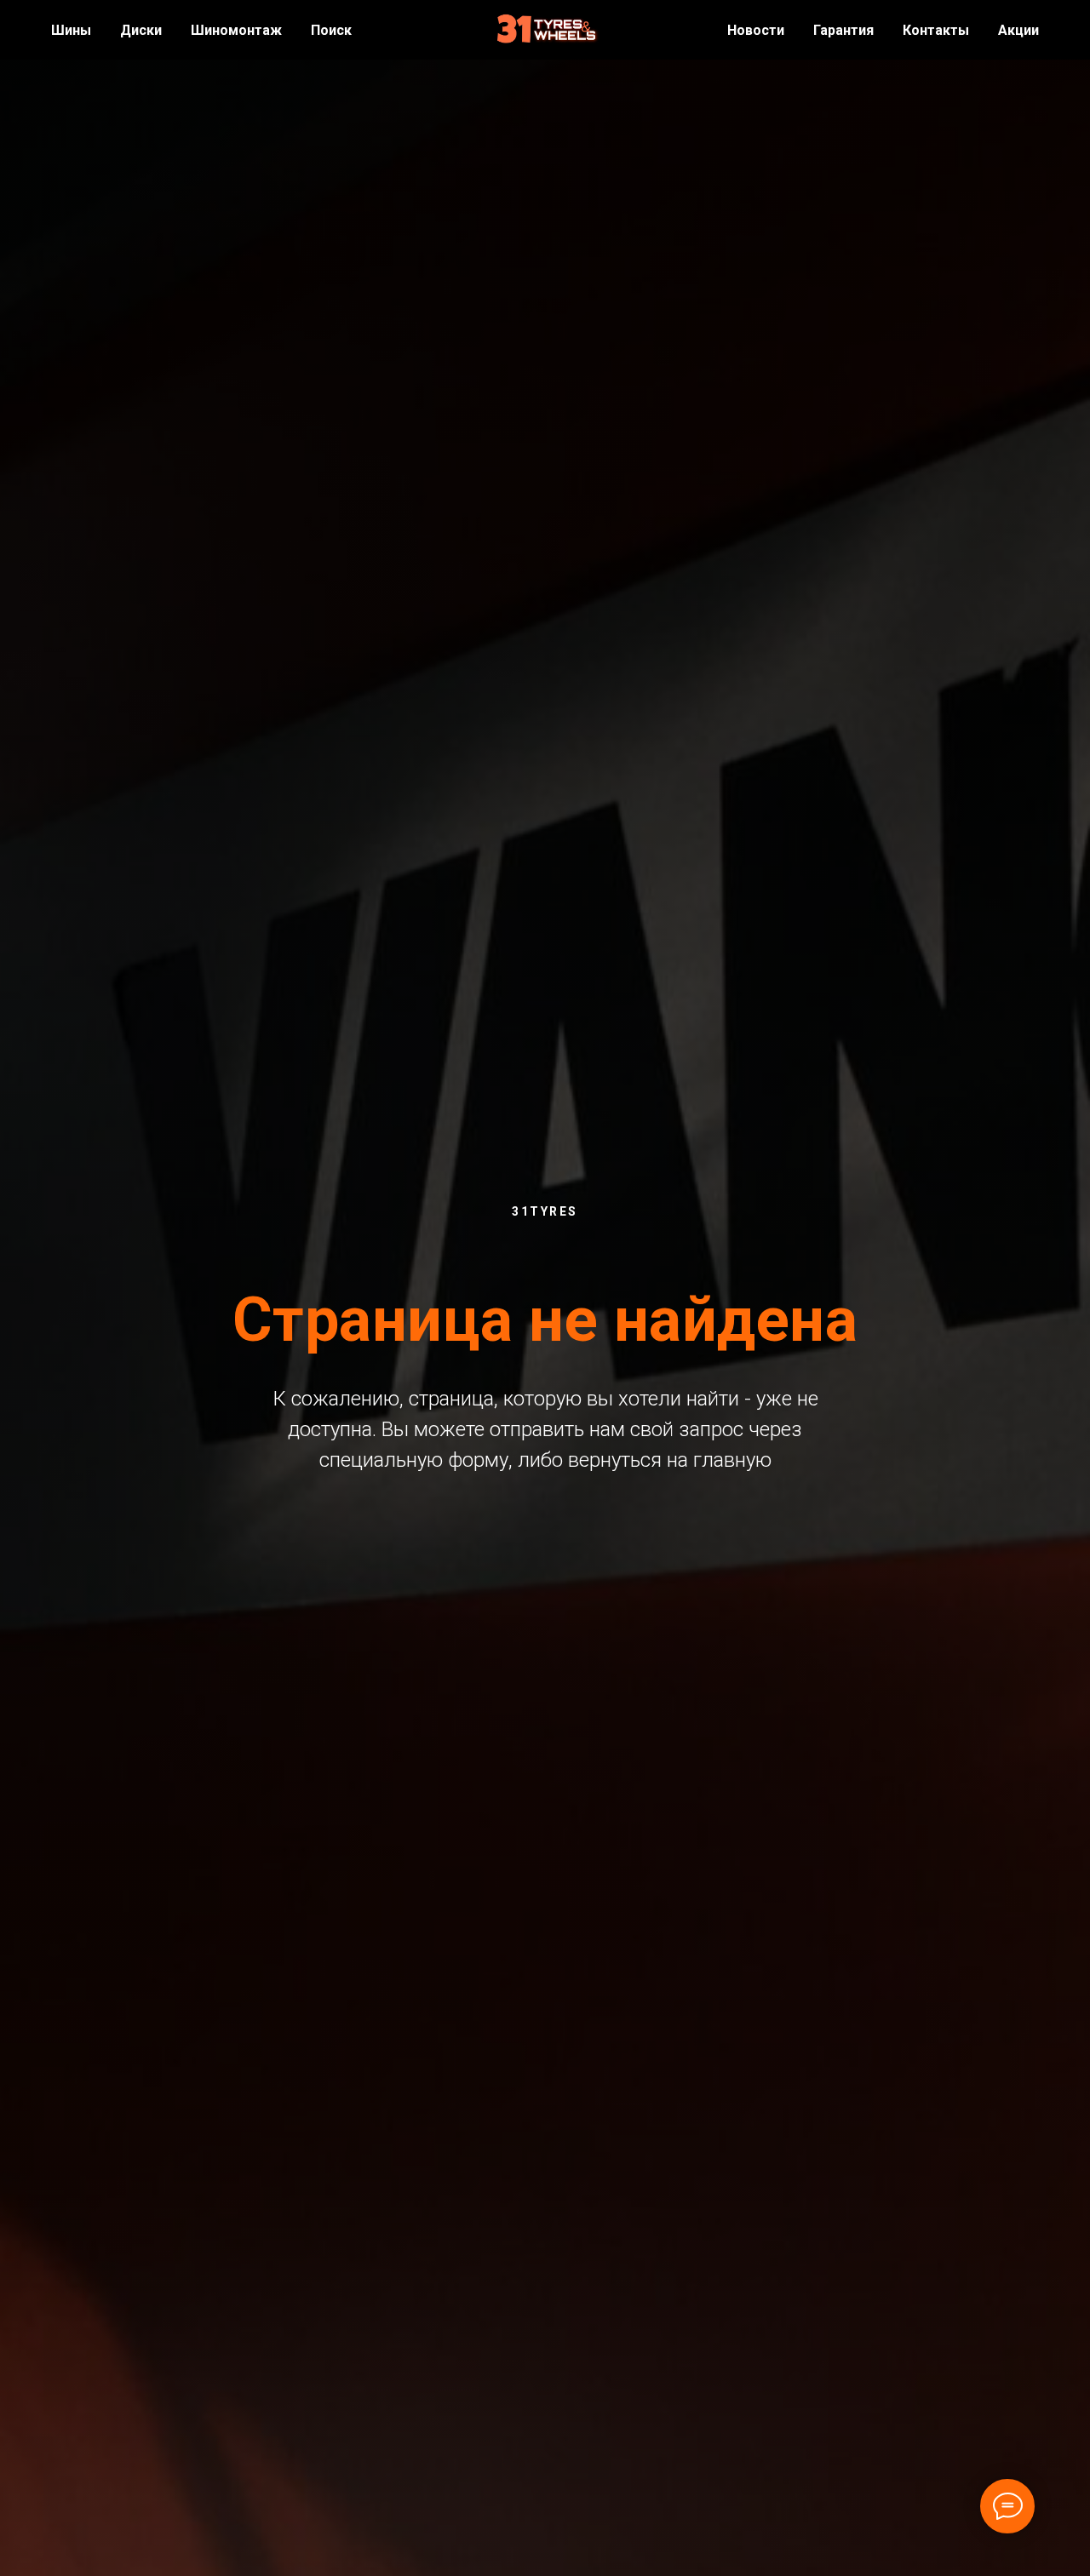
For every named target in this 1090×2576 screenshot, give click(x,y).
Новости (756, 30)
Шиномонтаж (236, 30)
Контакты (936, 30)
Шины (71, 30)
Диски (141, 30)
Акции (1018, 30)
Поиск (331, 30)
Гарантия (843, 30)
